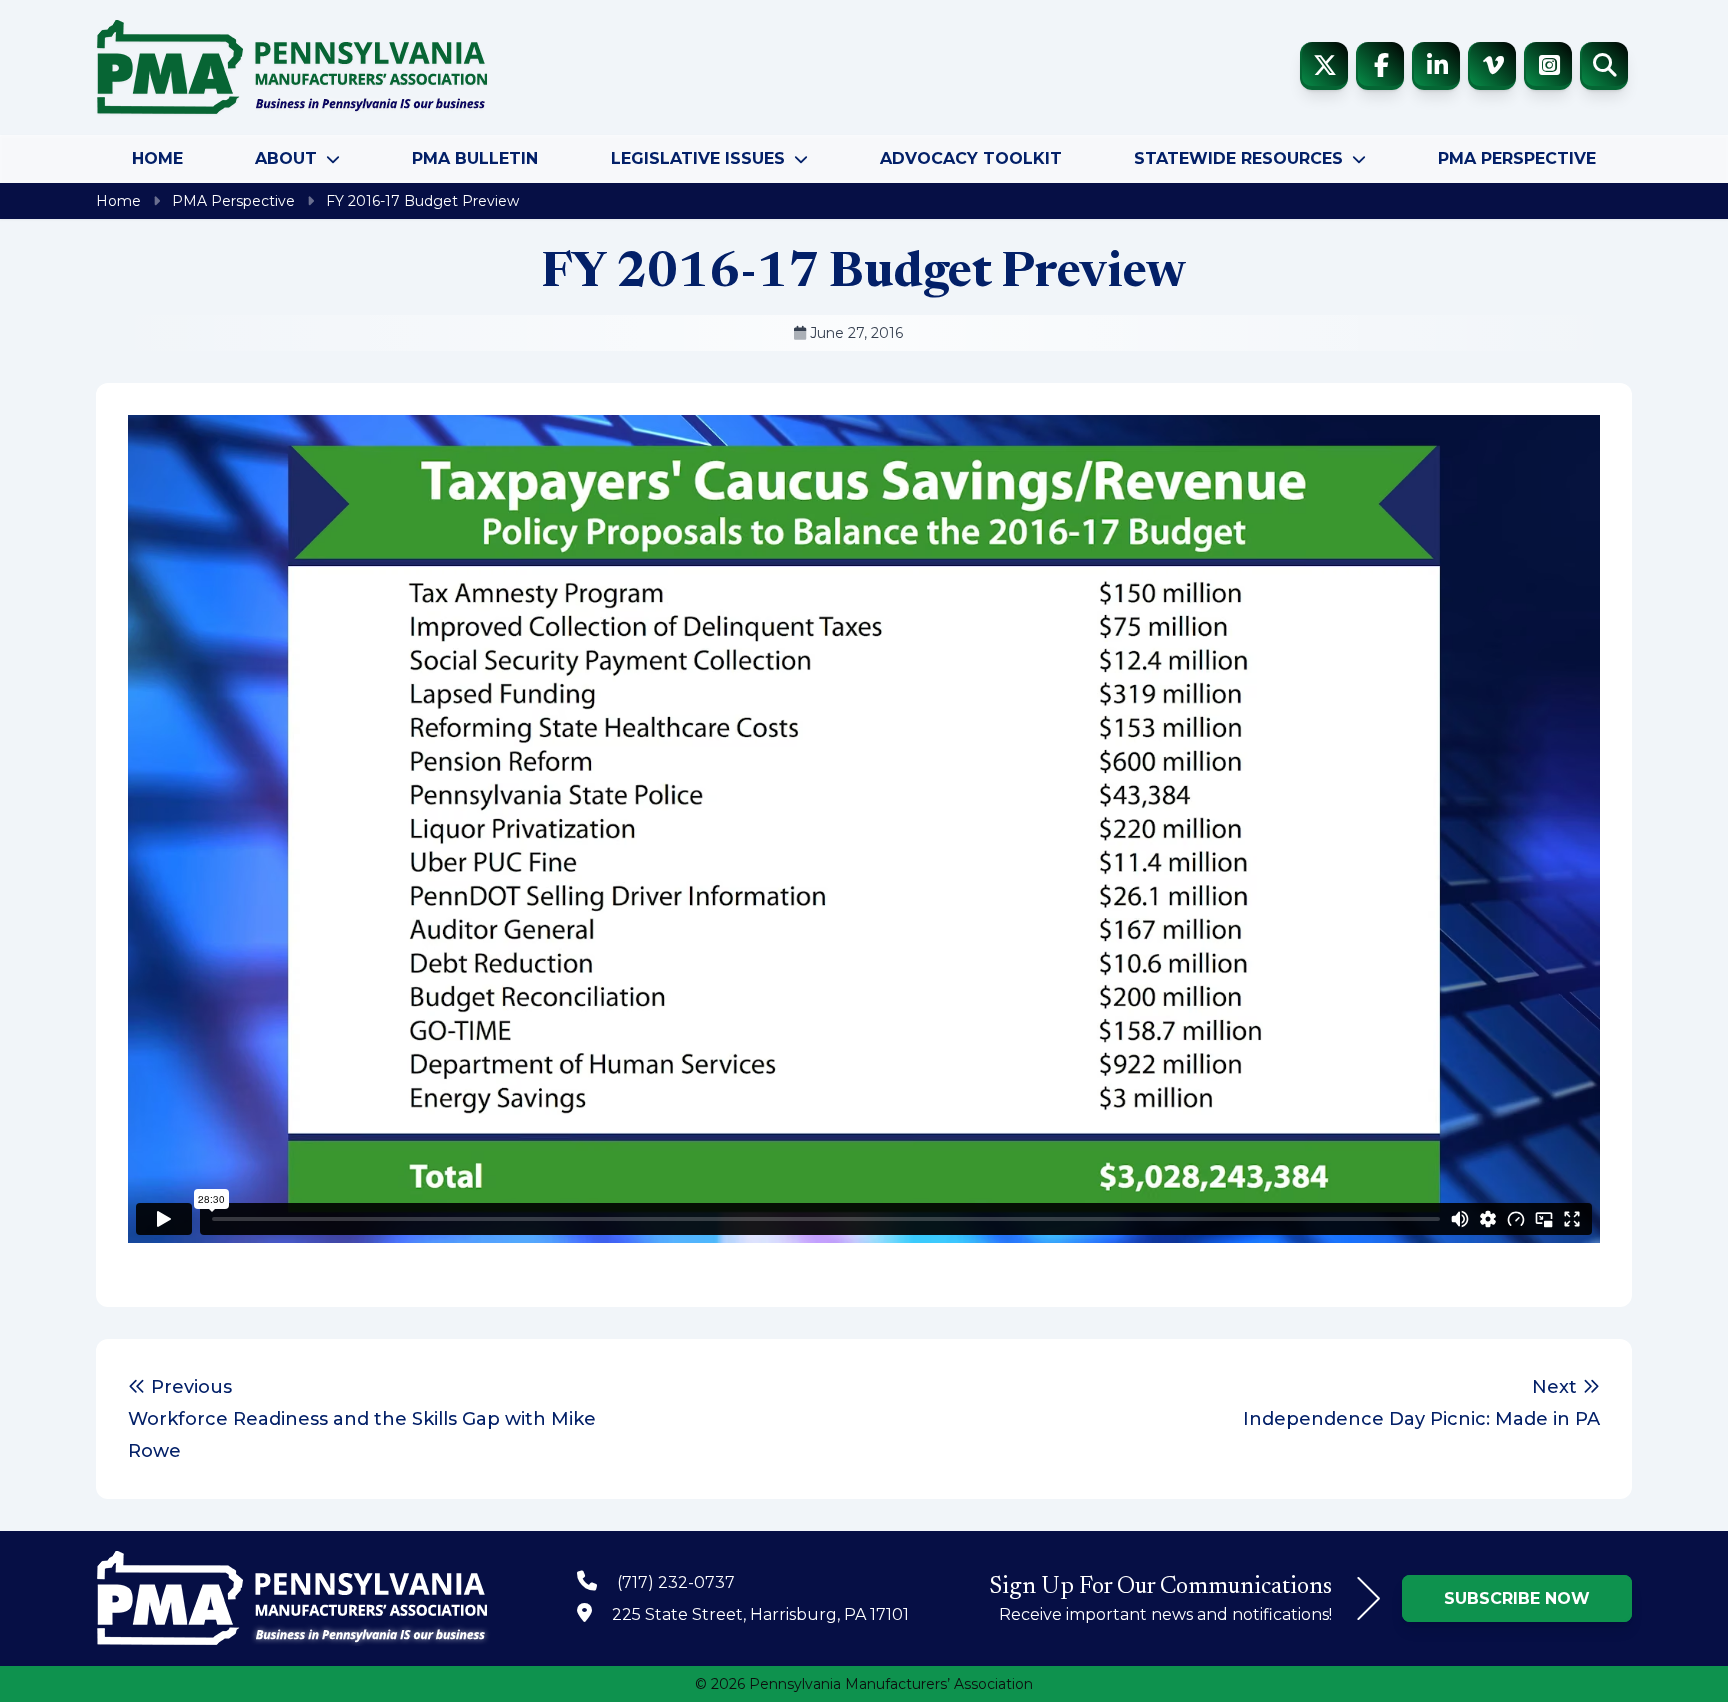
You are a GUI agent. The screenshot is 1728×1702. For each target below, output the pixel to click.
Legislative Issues (698, 158)
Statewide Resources (1238, 158)
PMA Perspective (1517, 158)
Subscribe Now (1517, 1598)
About (286, 158)
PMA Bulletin (475, 158)
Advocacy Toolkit (971, 158)
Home (157, 158)
